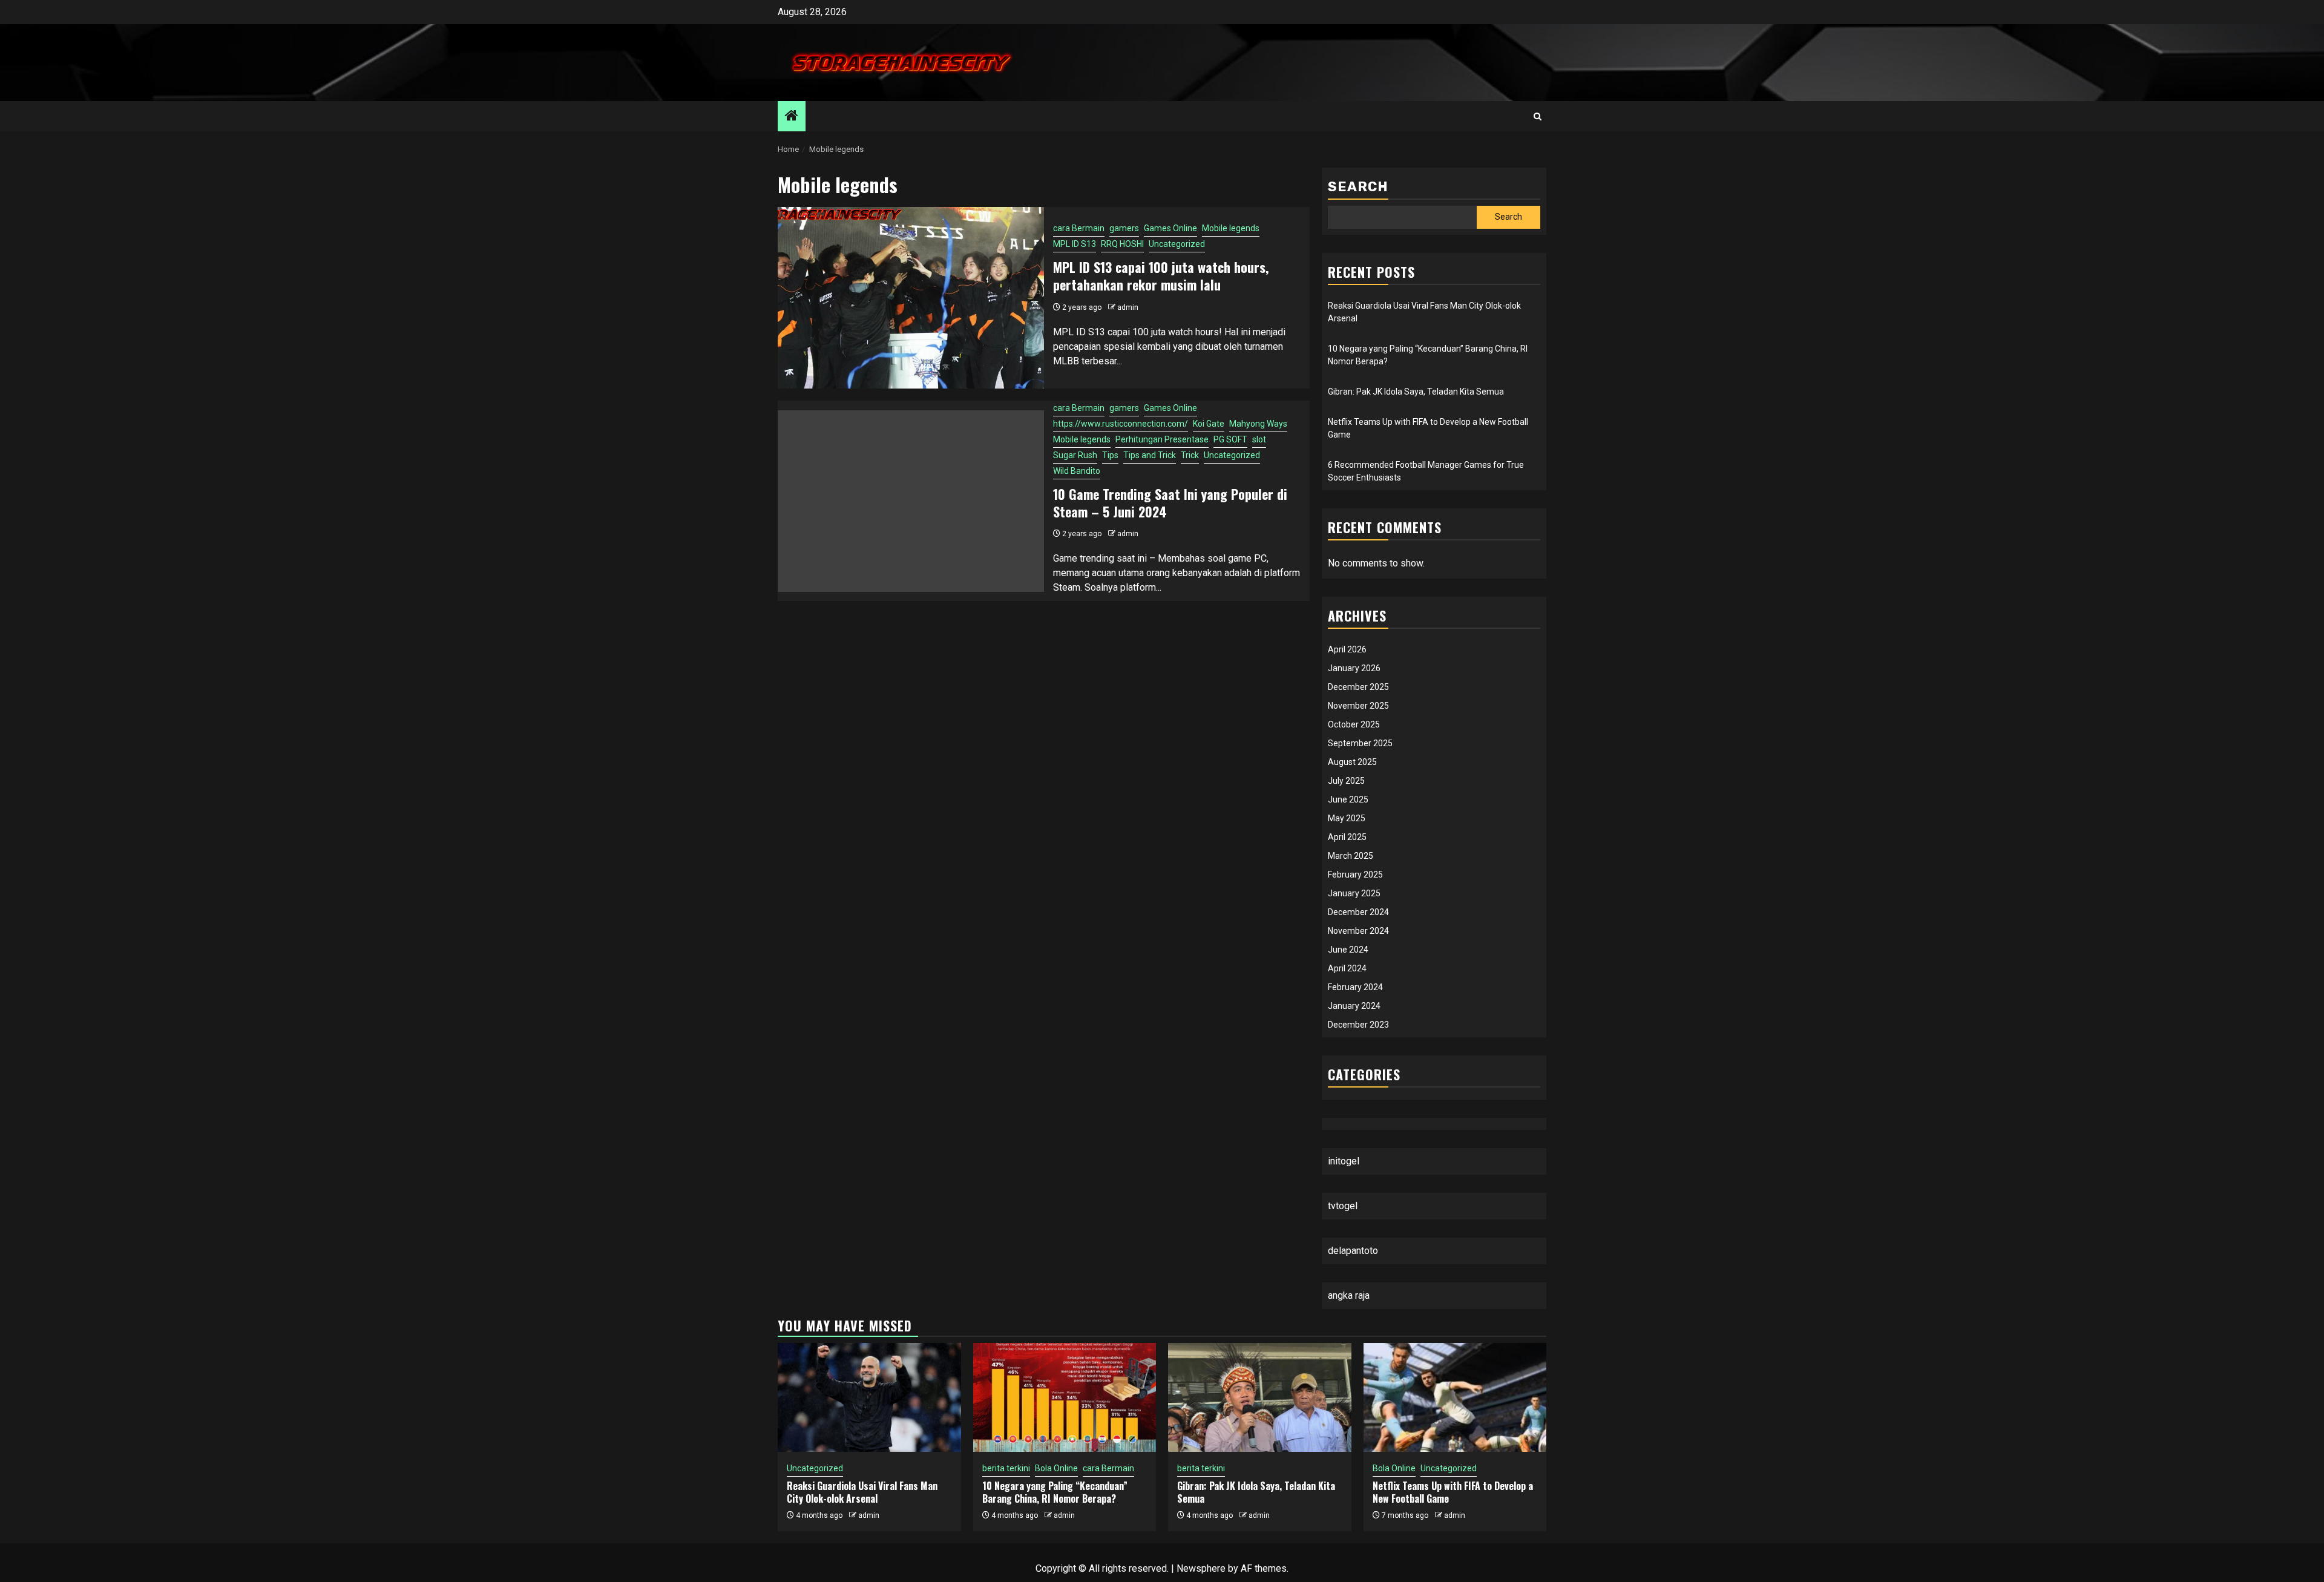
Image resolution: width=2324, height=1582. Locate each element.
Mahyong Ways (1258, 424)
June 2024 (1348, 950)
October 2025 (1354, 724)
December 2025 (1358, 687)
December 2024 (1358, 912)
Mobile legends (1231, 228)
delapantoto (1353, 1251)
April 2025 (1347, 837)
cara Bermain (1079, 228)
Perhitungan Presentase (1162, 439)
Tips (1110, 455)
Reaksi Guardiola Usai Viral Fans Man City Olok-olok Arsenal (862, 1492)
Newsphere (1201, 1568)
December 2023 (1358, 1025)
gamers (1124, 228)
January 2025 (1354, 893)
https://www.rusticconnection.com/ (1121, 424)
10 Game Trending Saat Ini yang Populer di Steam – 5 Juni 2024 (1170, 503)
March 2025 (1351, 856)
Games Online (1170, 228)
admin (1128, 307)
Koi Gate (1209, 424)
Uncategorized (1177, 244)
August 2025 (1352, 762)
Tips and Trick (1150, 455)
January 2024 (1354, 1006)
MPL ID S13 (1075, 244)
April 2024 (1347, 968)
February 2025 (1355, 875)
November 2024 (1358, 931)
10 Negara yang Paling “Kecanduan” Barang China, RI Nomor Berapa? (1055, 1492)
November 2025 (1358, 706)
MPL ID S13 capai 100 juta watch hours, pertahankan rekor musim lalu (1161, 276)
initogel (1344, 1161)
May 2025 (1347, 818)
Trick (1190, 455)
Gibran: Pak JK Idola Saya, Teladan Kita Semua (1416, 392)
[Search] (1538, 117)
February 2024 (1355, 987)
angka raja (1349, 1295)
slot (1259, 439)
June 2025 (1348, 799)
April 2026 (1347, 649)
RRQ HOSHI (1122, 244)
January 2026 (1354, 668)
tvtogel (1343, 1206)
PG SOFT (1230, 439)
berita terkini (1006, 1468)
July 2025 (1346, 781)
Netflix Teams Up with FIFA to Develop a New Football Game (1453, 1492)
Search (1358, 187)
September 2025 (1360, 743)
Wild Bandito (1077, 471)
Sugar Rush (1075, 455)
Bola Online (1056, 1468)
